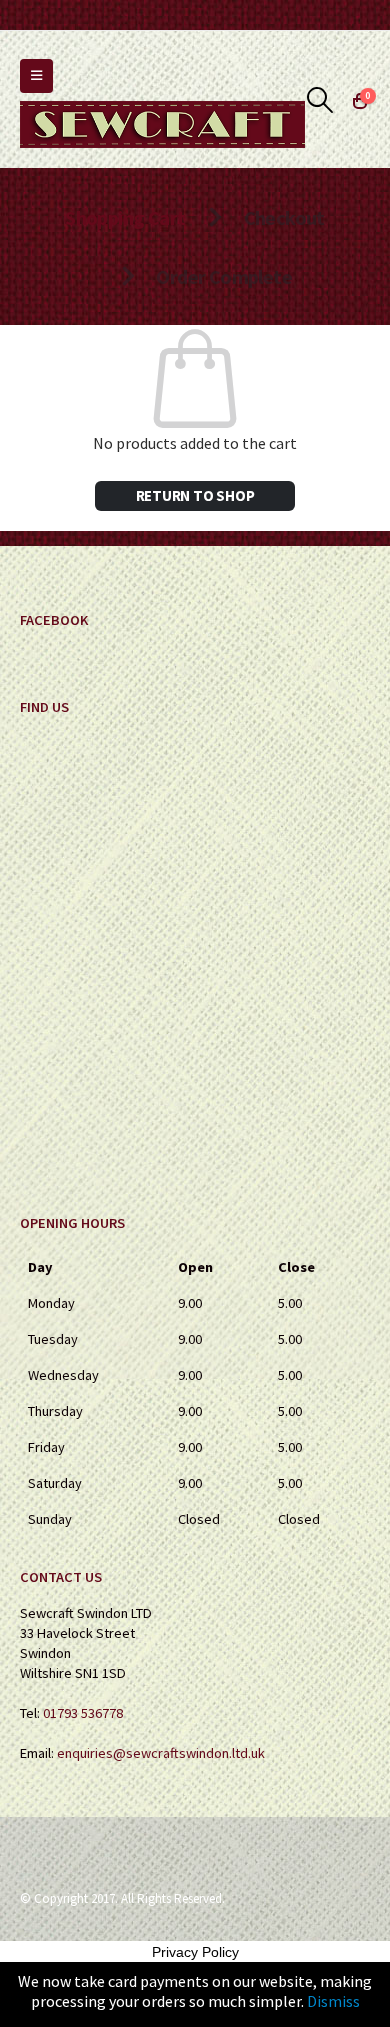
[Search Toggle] (320, 100)
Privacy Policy (195, 1952)
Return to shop (195, 495)
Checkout (284, 217)
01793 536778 (83, 1713)
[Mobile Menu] (36, 76)
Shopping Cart (125, 217)
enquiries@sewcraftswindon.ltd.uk (161, 1753)
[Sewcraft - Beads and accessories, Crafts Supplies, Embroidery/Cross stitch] (162, 124)
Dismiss (333, 2001)
